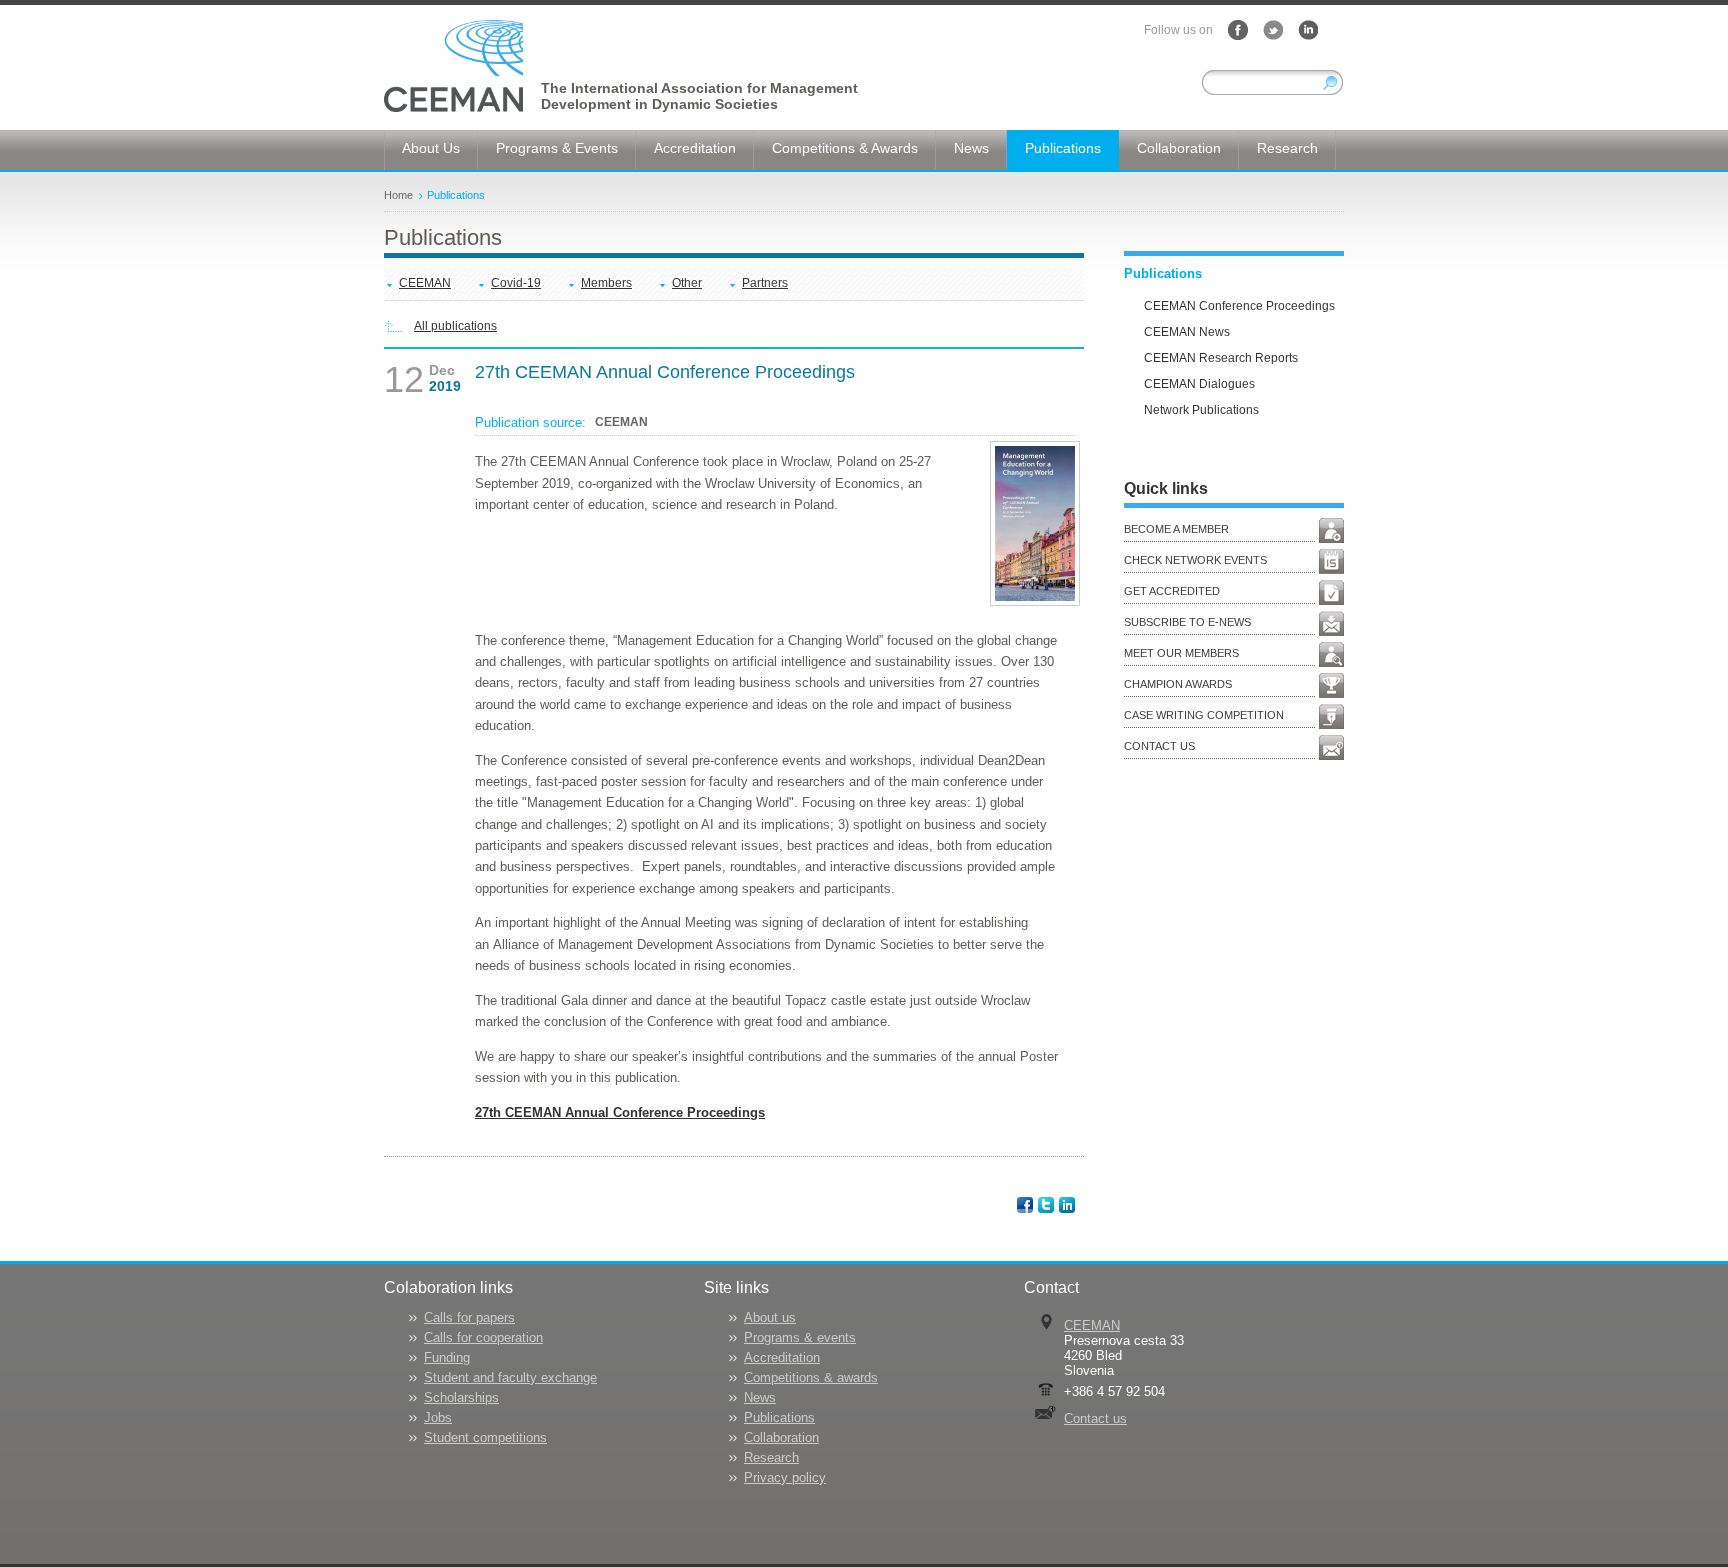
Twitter (1273, 30)
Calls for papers (469, 1317)
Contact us (1095, 1418)
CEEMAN (425, 283)
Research (771, 1457)
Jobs (438, 1417)
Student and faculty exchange (510, 1377)
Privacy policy (785, 1477)
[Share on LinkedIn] (1068, 1203)
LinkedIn (1308, 30)
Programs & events (800, 1337)
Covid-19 (516, 283)
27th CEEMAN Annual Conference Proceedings (620, 1112)
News (760, 1397)
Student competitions (485, 1437)
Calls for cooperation (483, 1337)
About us (770, 1317)
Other (687, 283)
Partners (765, 283)
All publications (455, 326)
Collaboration (781, 1437)
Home (398, 195)
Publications (456, 195)
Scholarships (461, 1397)
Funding (447, 1357)
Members (606, 283)
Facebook (1238, 30)
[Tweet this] (1047, 1203)
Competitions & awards (811, 1377)
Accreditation (782, 1357)
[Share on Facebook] (1026, 1203)
